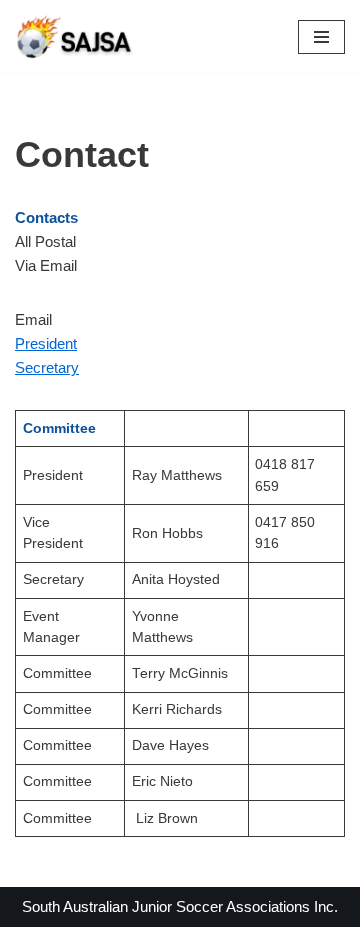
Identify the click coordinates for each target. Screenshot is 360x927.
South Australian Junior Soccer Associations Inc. (180, 906)
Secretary (47, 367)
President (46, 343)
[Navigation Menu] (321, 37)
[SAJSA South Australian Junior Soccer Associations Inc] (75, 36)
